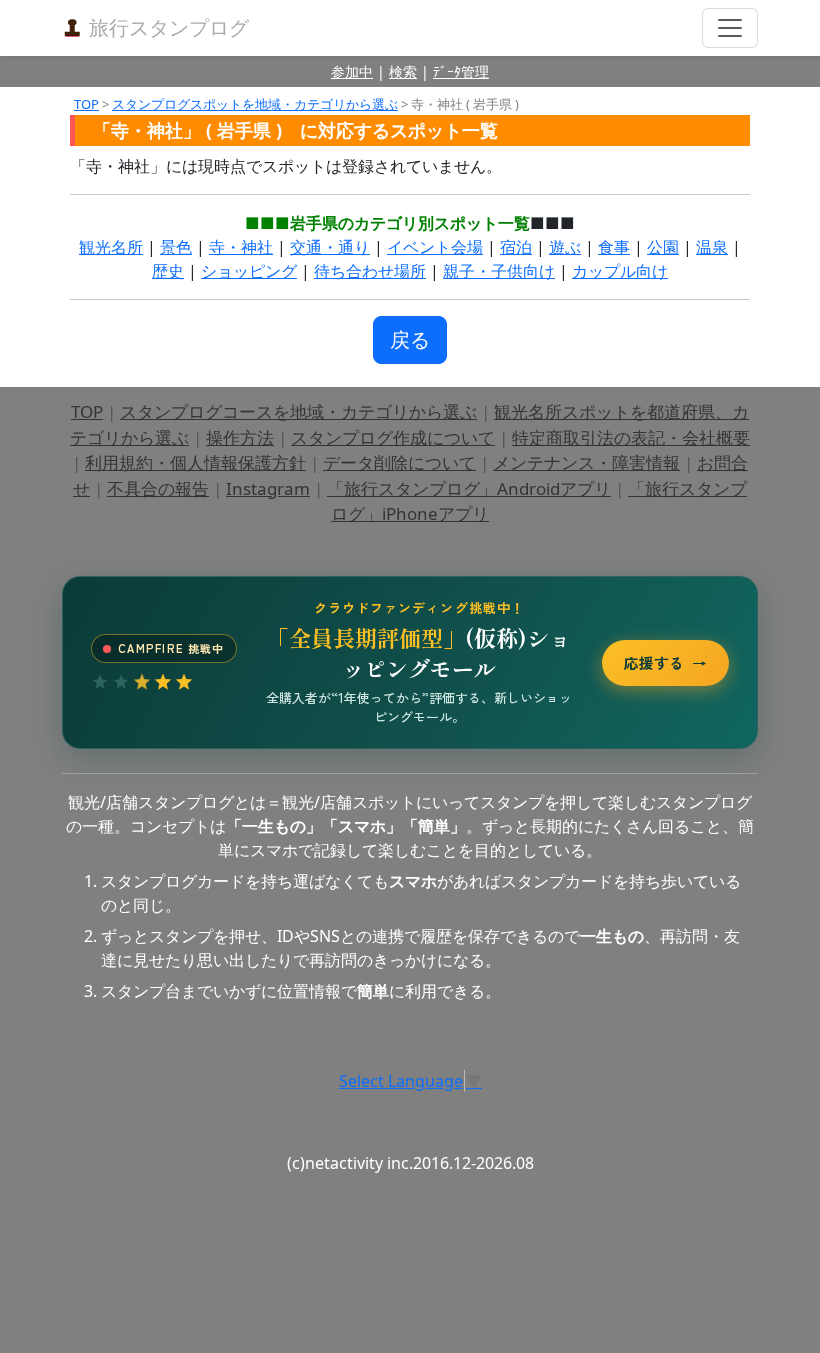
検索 (403, 71)
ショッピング (249, 271)
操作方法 (240, 437)
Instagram (268, 488)
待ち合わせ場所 (370, 271)
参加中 (352, 71)
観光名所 (111, 247)
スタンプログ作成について (393, 437)
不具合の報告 (158, 488)
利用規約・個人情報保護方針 (195, 462)
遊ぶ (565, 247)
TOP (86, 104)
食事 (614, 247)
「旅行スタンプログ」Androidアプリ (469, 488)
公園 (663, 247)
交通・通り (330, 247)
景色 (176, 247)
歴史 (168, 271)
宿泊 (516, 247)
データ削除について (399, 462)
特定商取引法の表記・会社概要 (631, 437)
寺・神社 (241, 247)
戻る (410, 339)
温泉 (712, 247)
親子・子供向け (499, 271)
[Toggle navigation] (730, 28)
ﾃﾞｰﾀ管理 (461, 71)
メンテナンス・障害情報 (586, 462)
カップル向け (620, 271)
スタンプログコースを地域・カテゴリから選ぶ (298, 411)
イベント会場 (435, 247)
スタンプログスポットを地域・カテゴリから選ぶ (255, 104)
